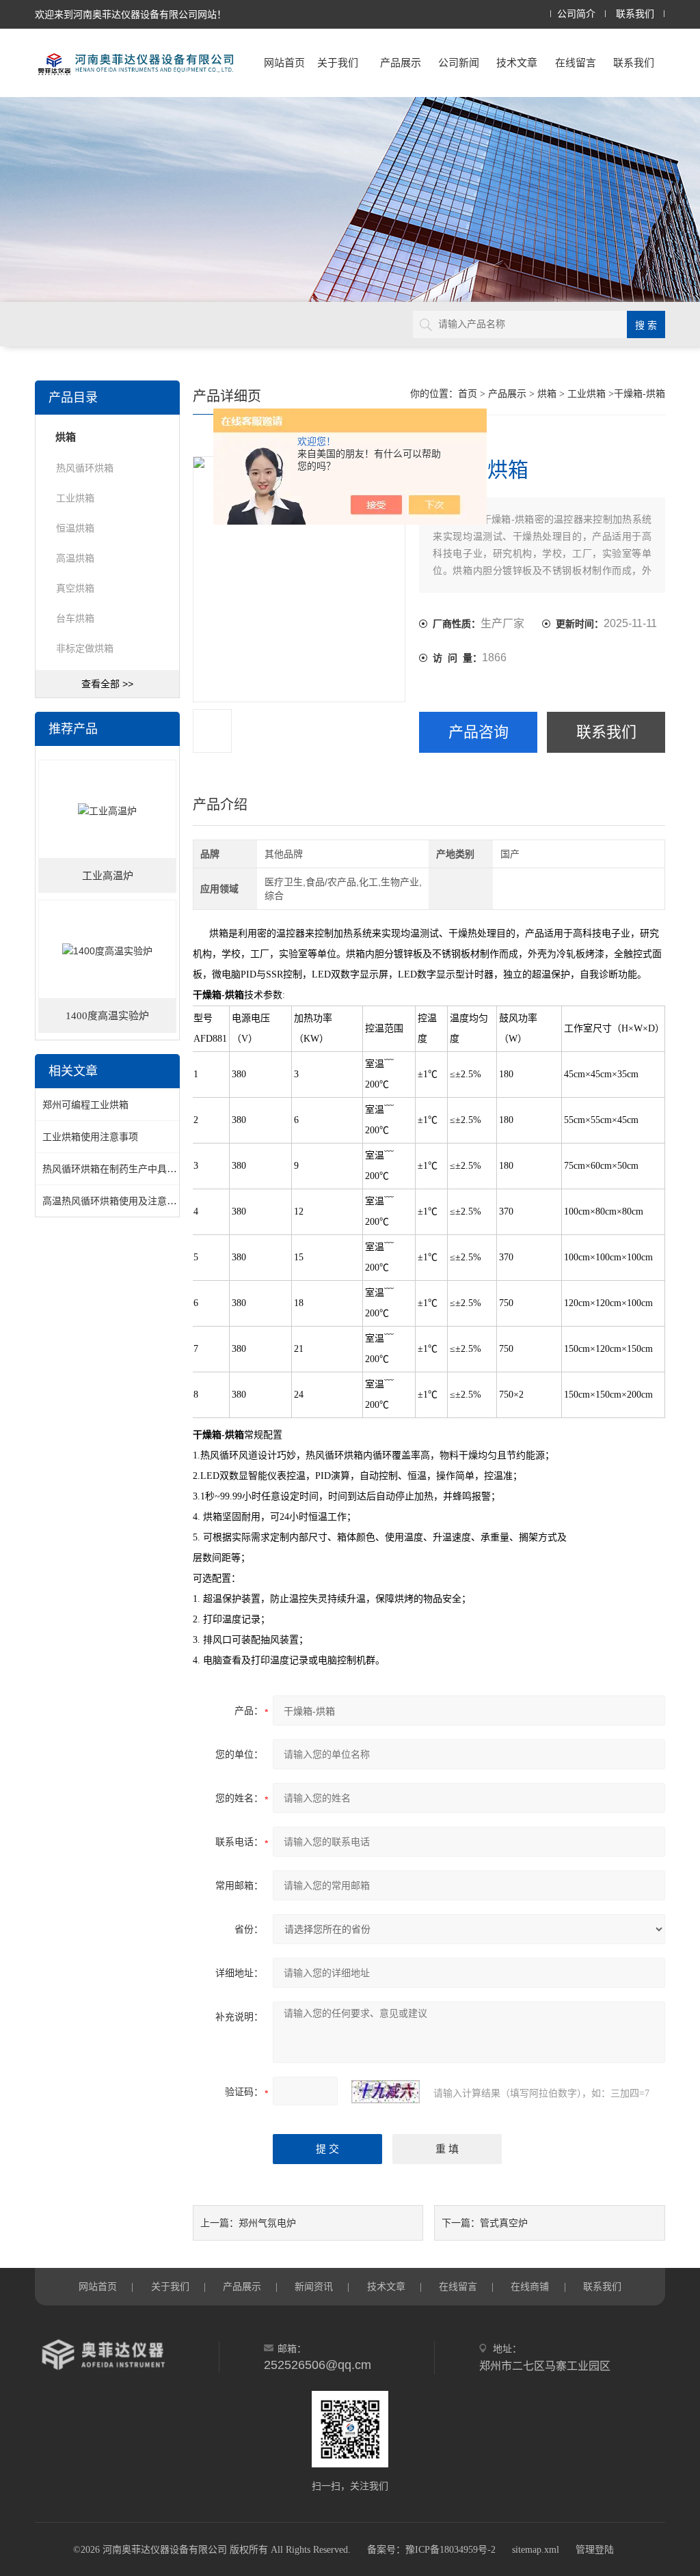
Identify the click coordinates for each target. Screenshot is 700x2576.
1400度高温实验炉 (107, 1016)
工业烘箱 (587, 394)
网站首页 (284, 63)
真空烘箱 (75, 588)
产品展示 (401, 63)
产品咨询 (479, 732)
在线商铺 (530, 2286)
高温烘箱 (75, 558)
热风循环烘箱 (85, 468)
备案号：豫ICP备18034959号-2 (431, 2550)
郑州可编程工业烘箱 (85, 1105)
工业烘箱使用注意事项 (90, 1137)
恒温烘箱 (75, 528)
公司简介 (576, 14)
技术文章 (517, 63)
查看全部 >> (107, 684)
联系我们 (635, 14)
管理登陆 (595, 2550)
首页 (468, 394)
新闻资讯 (314, 2286)
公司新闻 (459, 63)
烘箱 (547, 394)
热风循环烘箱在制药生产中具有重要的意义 (133, 1169)
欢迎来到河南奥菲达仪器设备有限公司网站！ (131, 14)
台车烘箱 (75, 618)
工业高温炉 (108, 876)
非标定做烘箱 (85, 648)
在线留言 (576, 63)
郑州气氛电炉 (267, 2223)
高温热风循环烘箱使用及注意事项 (114, 1201)
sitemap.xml (536, 2550)
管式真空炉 (504, 2223)
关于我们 (338, 63)
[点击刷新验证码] (386, 2092)
